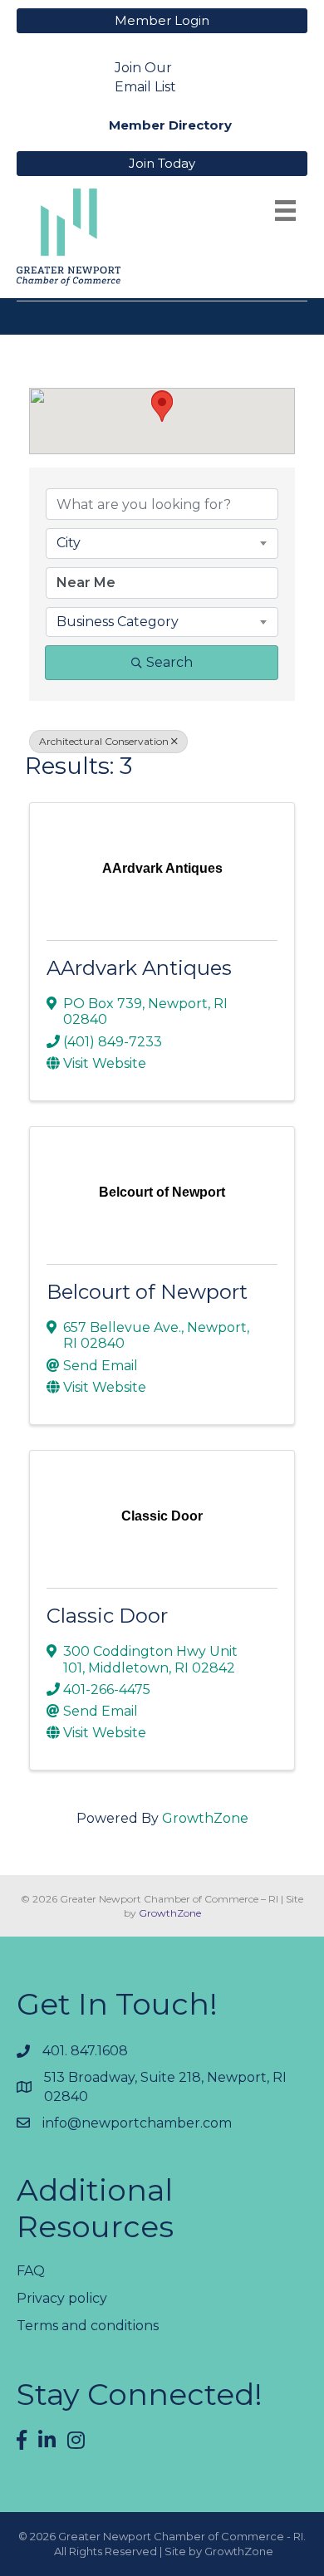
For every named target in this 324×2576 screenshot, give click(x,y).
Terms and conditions (88, 2326)
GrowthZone (205, 1818)
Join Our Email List (145, 77)
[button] (162, 406)
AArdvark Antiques (139, 968)
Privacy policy (62, 2298)
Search (169, 662)
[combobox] (162, 543)
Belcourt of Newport (147, 1292)
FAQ (31, 2271)
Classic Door (107, 1616)
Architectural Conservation (104, 741)
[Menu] (285, 211)
